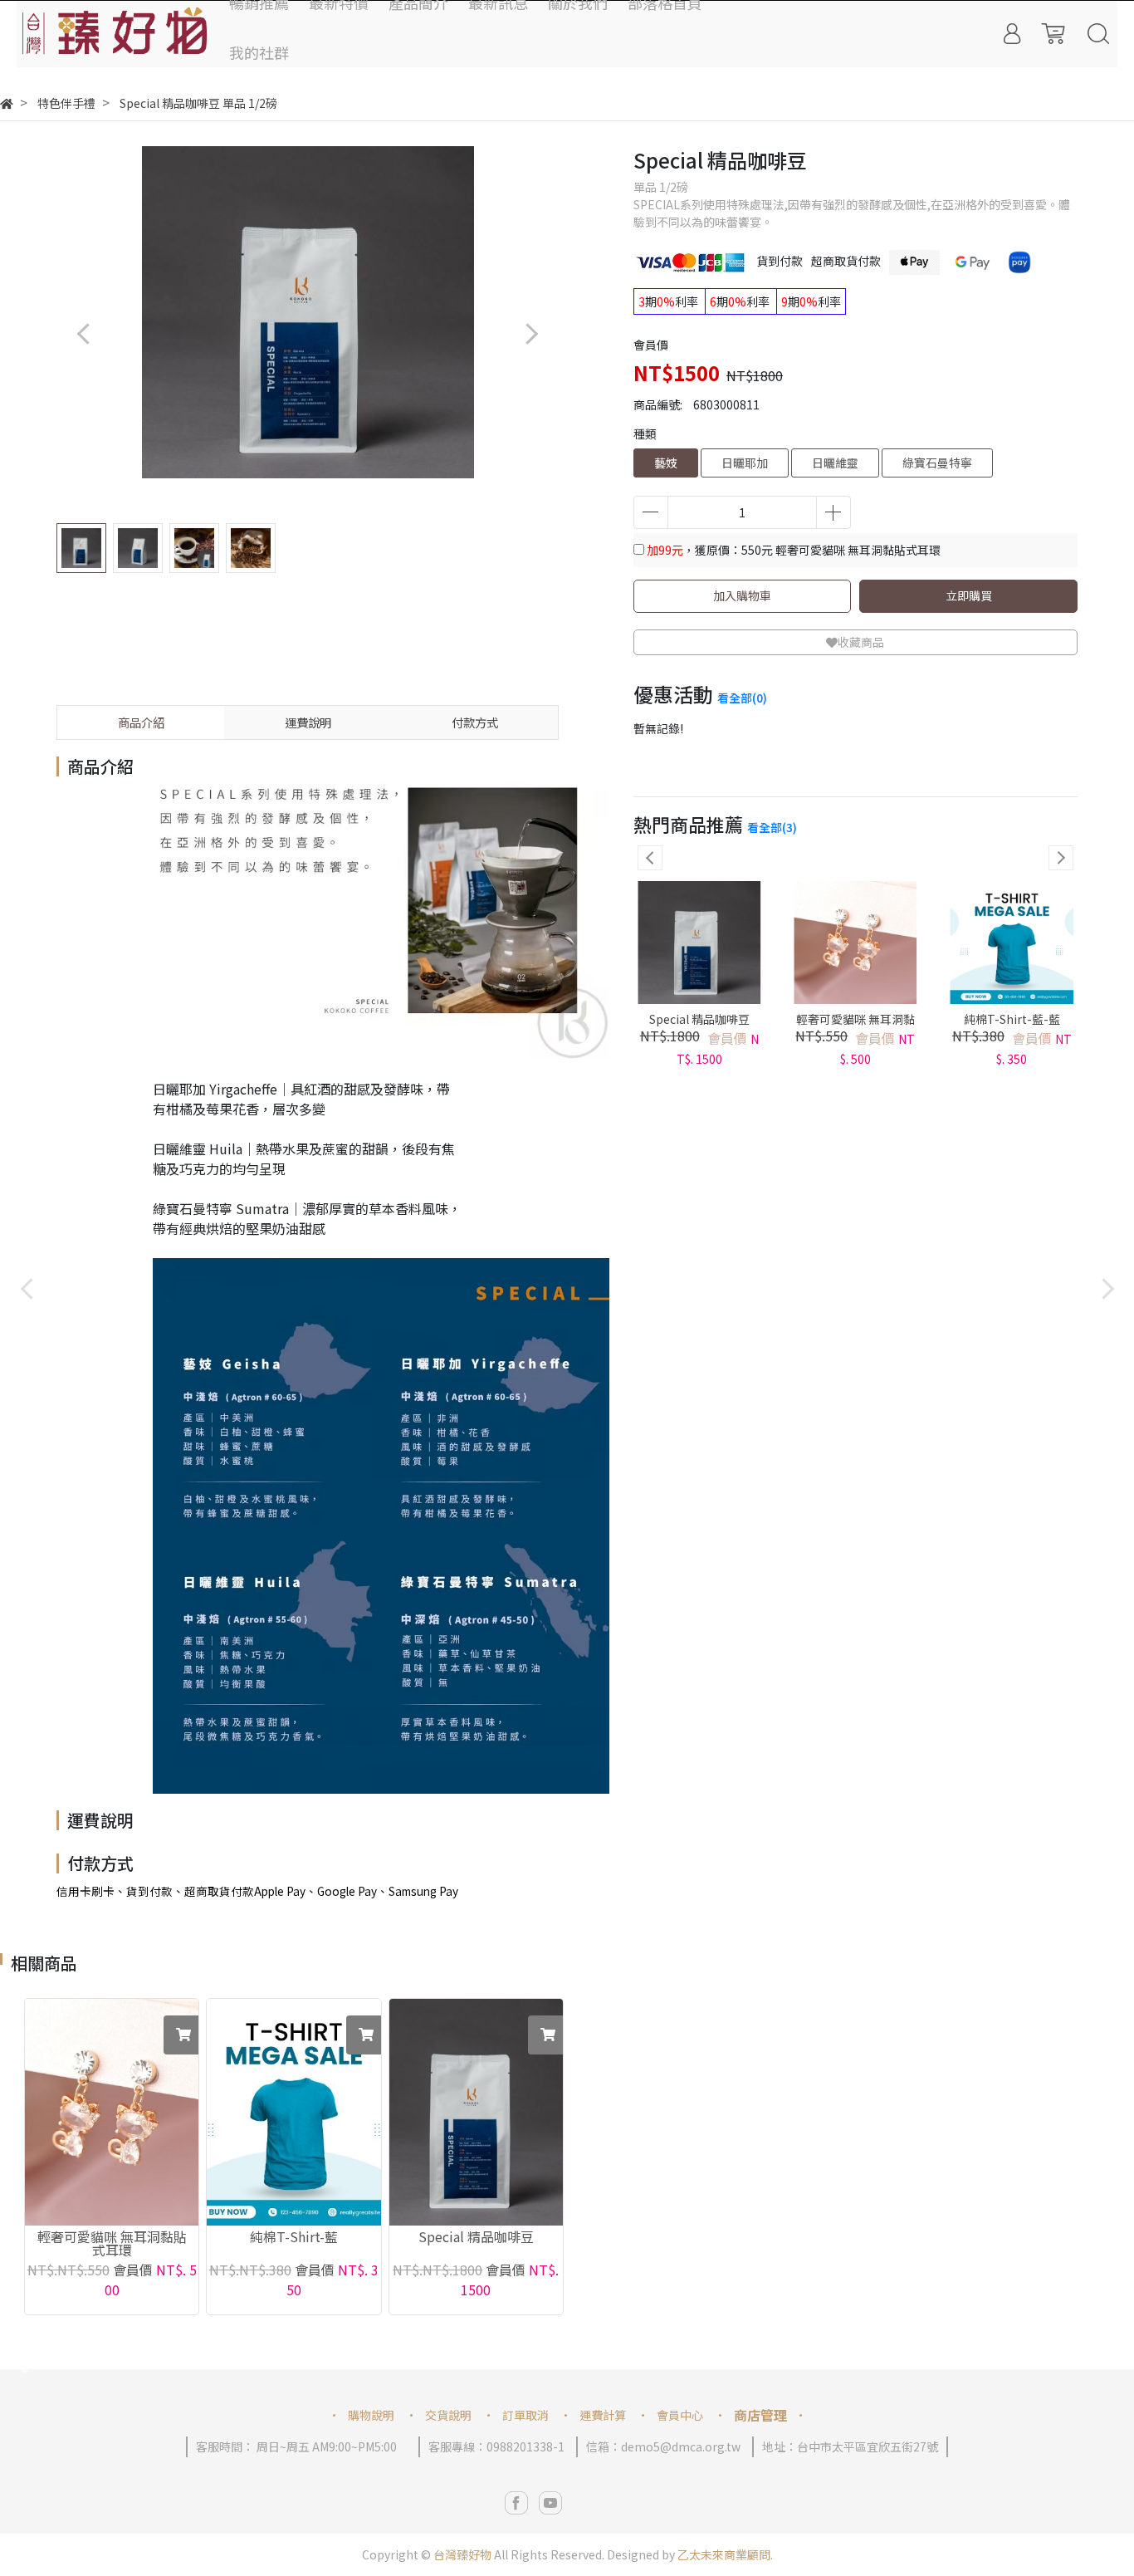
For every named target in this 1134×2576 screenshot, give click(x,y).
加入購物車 (742, 595)
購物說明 (371, 2415)
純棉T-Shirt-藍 (294, 2238)
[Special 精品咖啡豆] (476, 2112)
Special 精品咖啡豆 (699, 1019)
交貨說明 (448, 2415)
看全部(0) (742, 698)
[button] (532, 333)
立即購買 (969, 595)
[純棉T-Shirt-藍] (293, 2112)
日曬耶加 (745, 463)
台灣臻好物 (462, 2554)
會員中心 (680, 2415)
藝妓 (666, 463)
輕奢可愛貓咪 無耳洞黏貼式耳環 (855, 1027)
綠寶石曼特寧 (937, 463)
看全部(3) (772, 827)
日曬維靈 (835, 463)
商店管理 (760, 2415)
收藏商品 (861, 642)
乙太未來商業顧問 (724, 2554)
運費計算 (603, 2415)
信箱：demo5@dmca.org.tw (663, 2446)
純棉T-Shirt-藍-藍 (1012, 1019)
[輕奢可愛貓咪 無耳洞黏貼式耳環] (112, 2112)
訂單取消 (525, 2415)
